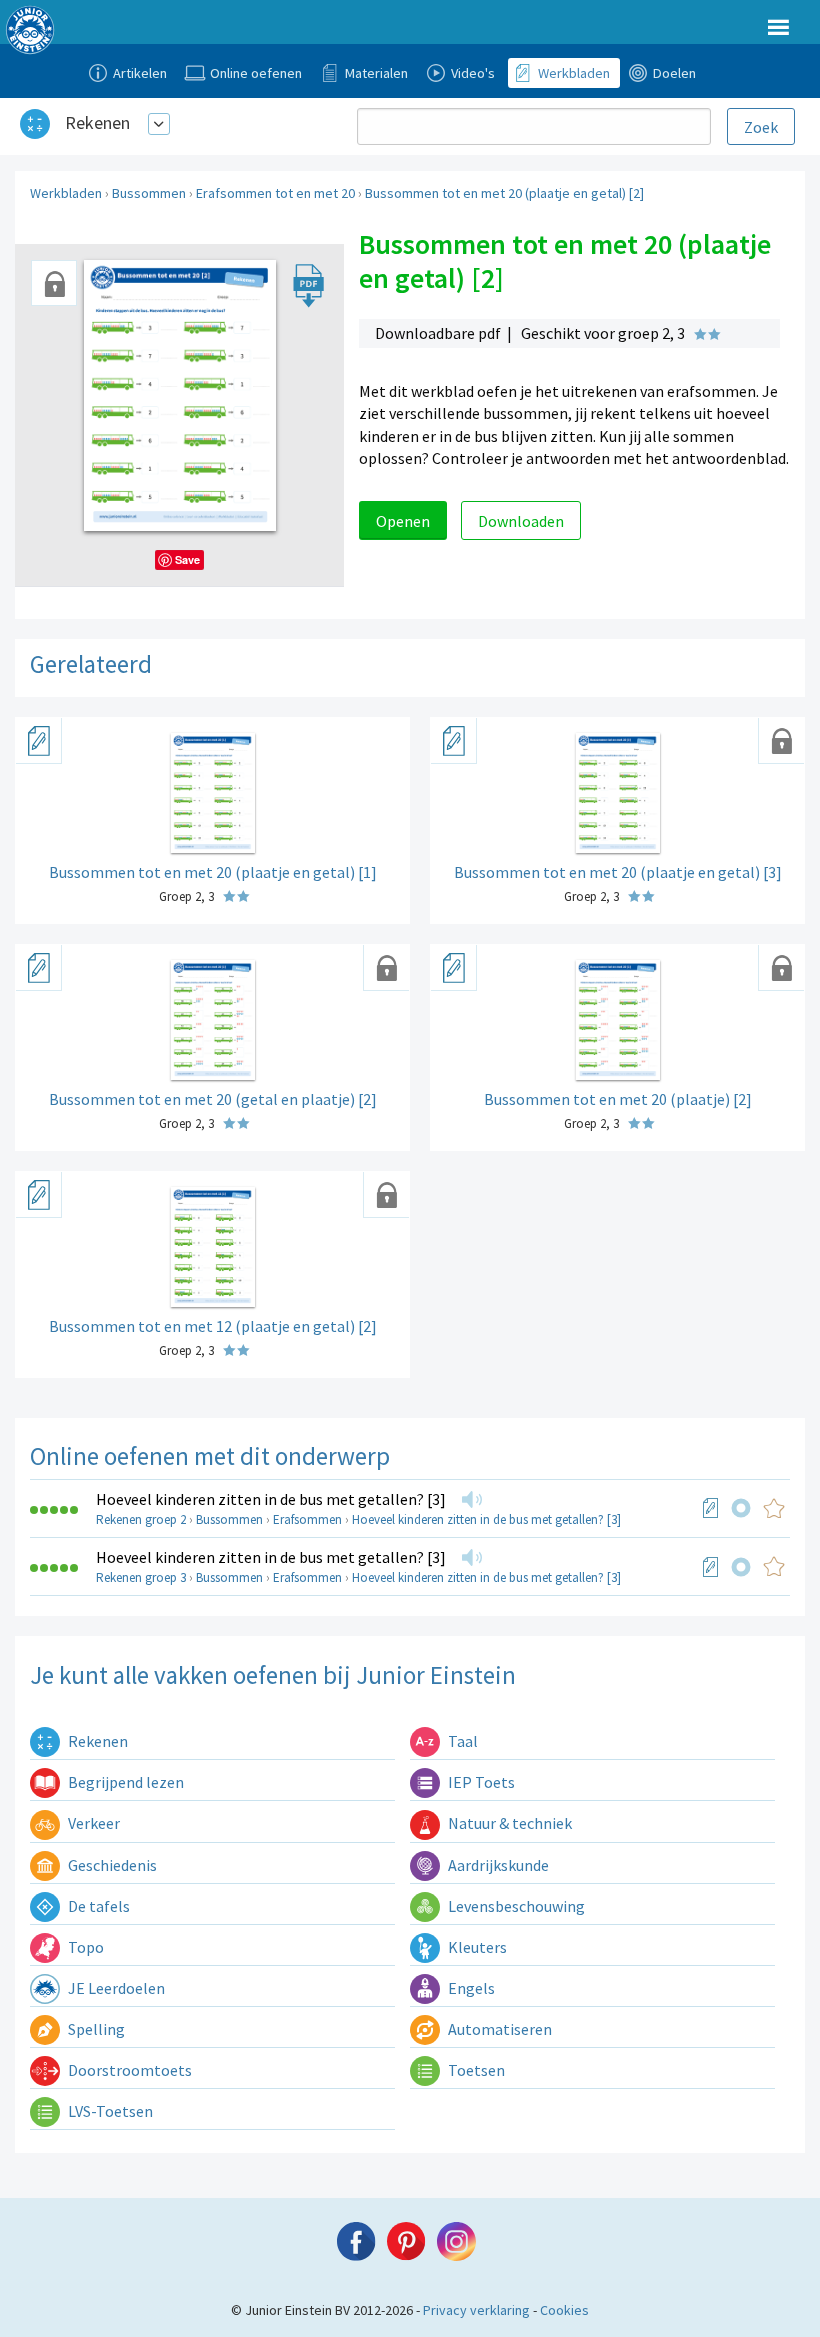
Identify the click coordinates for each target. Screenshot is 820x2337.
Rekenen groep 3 (141, 1577)
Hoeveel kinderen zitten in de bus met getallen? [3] (271, 1499)
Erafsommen (307, 1519)
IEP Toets (480, 1782)
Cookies (564, 2310)
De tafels (97, 1906)
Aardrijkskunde (497, 1865)
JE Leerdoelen (115, 1988)
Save (187, 559)
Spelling (95, 2029)
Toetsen (475, 2070)
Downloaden (521, 521)
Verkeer (92, 1823)
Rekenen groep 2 (141, 1519)
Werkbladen (66, 193)
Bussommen (149, 193)
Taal (461, 1741)
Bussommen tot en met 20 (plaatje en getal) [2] (504, 193)
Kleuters (476, 1947)
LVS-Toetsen (109, 2111)
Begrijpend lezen (124, 1782)
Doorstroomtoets (128, 2070)
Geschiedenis (111, 1865)
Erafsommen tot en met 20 (275, 193)
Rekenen (97, 122)
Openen (403, 521)
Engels (470, 1988)
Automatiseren (498, 2029)
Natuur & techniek (508, 1823)
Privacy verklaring (476, 2310)
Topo (84, 1947)
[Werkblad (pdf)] (711, 1508)
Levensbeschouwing (515, 1906)
